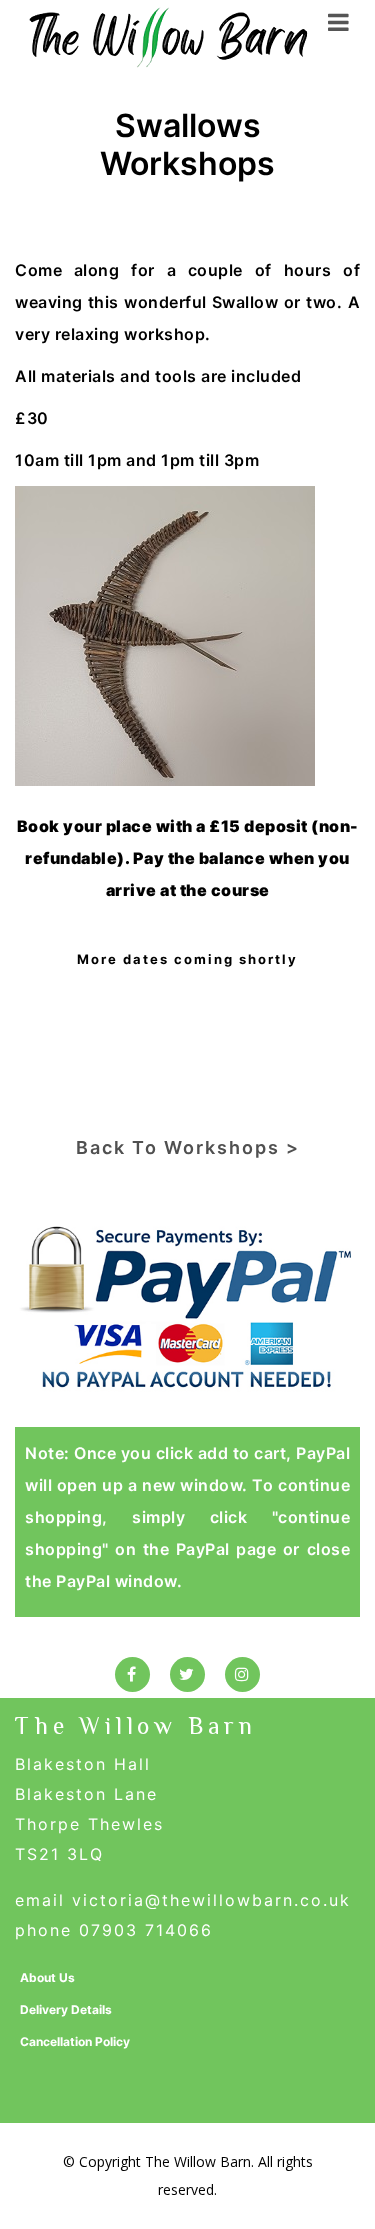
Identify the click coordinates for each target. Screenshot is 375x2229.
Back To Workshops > (188, 1147)
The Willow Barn (136, 1725)
